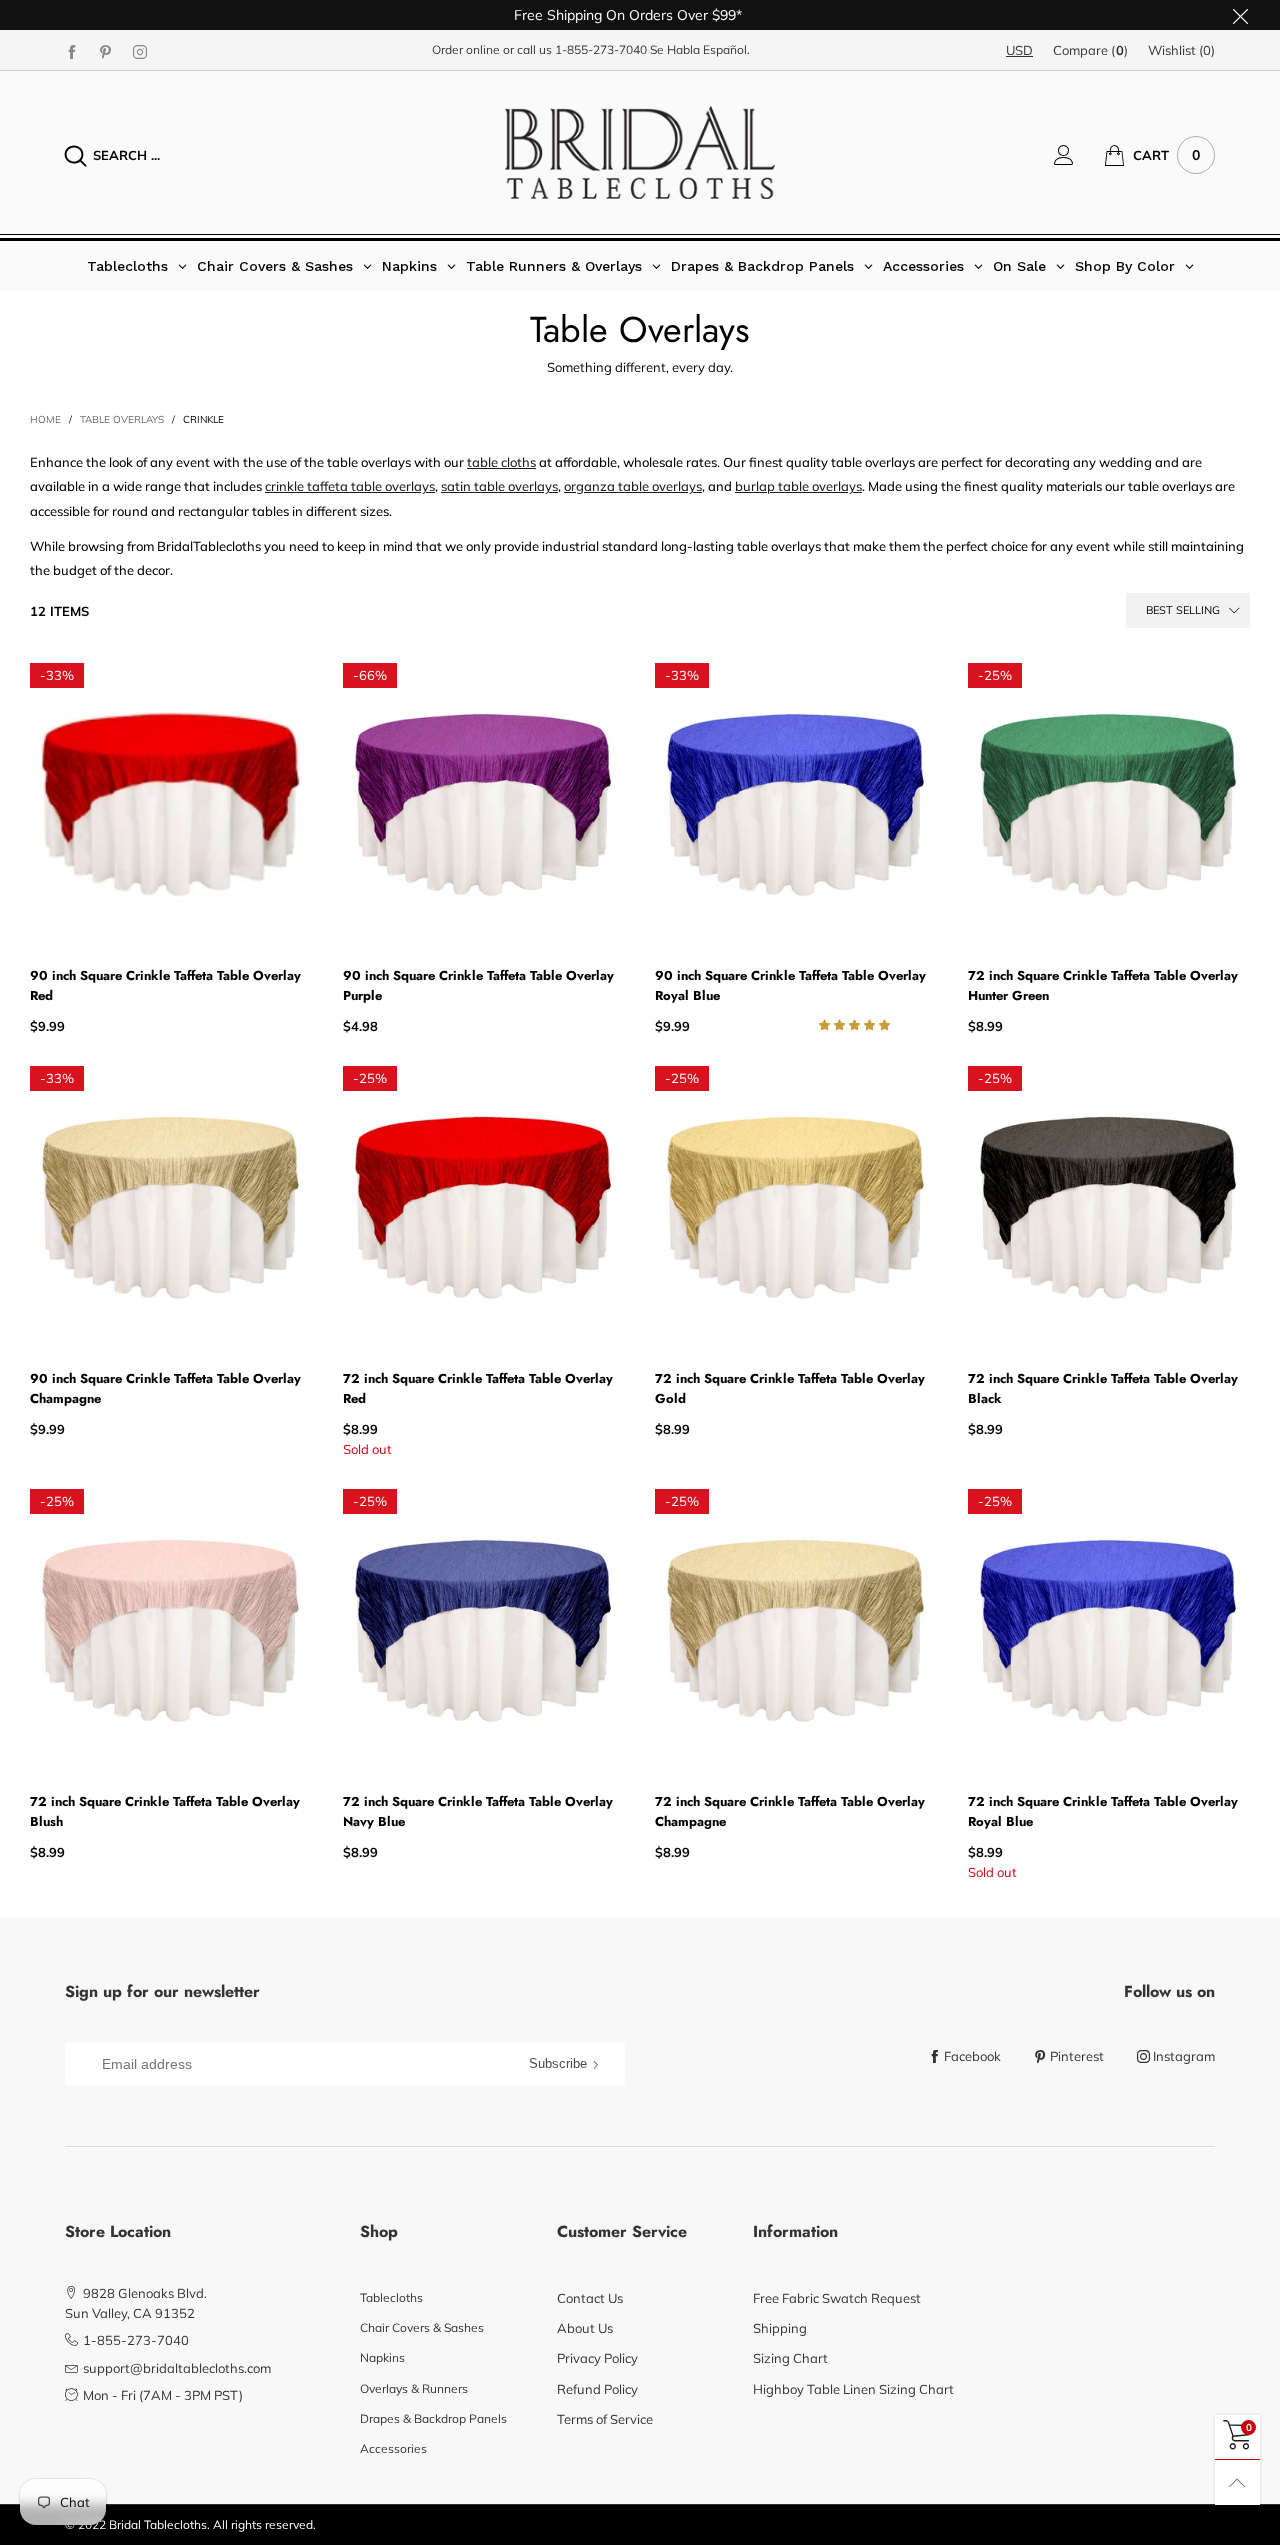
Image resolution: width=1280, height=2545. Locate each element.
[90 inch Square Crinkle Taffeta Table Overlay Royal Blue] (796, 804)
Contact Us (590, 2298)
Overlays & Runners (414, 2388)
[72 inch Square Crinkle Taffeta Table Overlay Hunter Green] (1109, 804)
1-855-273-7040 (601, 49)
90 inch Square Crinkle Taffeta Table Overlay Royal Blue (790, 985)
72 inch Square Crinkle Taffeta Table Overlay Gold (790, 1388)
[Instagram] (140, 51)
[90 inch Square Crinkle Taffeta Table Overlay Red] (171, 804)
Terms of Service (605, 2419)
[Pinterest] (106, 51)
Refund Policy (597, 2389)
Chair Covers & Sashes (422, 2327)
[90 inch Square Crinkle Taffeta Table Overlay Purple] (484, 804)
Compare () (1090, 50)
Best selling (1183, 610)
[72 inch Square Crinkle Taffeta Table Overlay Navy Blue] (484, 1630)
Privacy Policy (597, 2358)
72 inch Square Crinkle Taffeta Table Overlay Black (1103, 1388)
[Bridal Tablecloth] (640, 152)
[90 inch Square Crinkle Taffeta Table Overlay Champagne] (171, 1207)
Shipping (780, 2328)
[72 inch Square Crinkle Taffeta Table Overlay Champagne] (796, 1630)
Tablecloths (391, 2297)
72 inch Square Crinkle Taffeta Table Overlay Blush (165, 1811)
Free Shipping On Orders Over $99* (628, 15)
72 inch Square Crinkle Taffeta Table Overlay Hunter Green (1103, 985)
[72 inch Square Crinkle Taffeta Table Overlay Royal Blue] (1109, 1630)
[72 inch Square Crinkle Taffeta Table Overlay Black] (1109, 1207)
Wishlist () (1181, 50)
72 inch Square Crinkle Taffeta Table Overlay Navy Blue (478, 1811)
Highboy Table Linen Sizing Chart (853, 2389)
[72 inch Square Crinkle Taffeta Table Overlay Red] (484, 1207)
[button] (856, 1025)
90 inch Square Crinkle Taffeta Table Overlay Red (165, 985)
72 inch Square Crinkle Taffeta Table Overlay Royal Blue (1103, 1811)
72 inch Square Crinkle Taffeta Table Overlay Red (478, 1388)
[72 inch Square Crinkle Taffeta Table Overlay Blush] (171, 1630)
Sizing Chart (790, 2358)
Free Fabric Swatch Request (837, 2298)
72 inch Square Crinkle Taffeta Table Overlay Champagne (790, 1811)
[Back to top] (1237, 2482)
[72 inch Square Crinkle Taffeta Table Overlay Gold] (796, 1207)
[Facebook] (72, 51)
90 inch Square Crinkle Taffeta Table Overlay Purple (478, 985)
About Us (585, 2328)
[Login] (1079, 155)
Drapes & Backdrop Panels (433, 2418)
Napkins (382, 2357)
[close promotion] (1240, 15)
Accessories (393, 2448)
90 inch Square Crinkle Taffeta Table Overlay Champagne (165, 1388)
